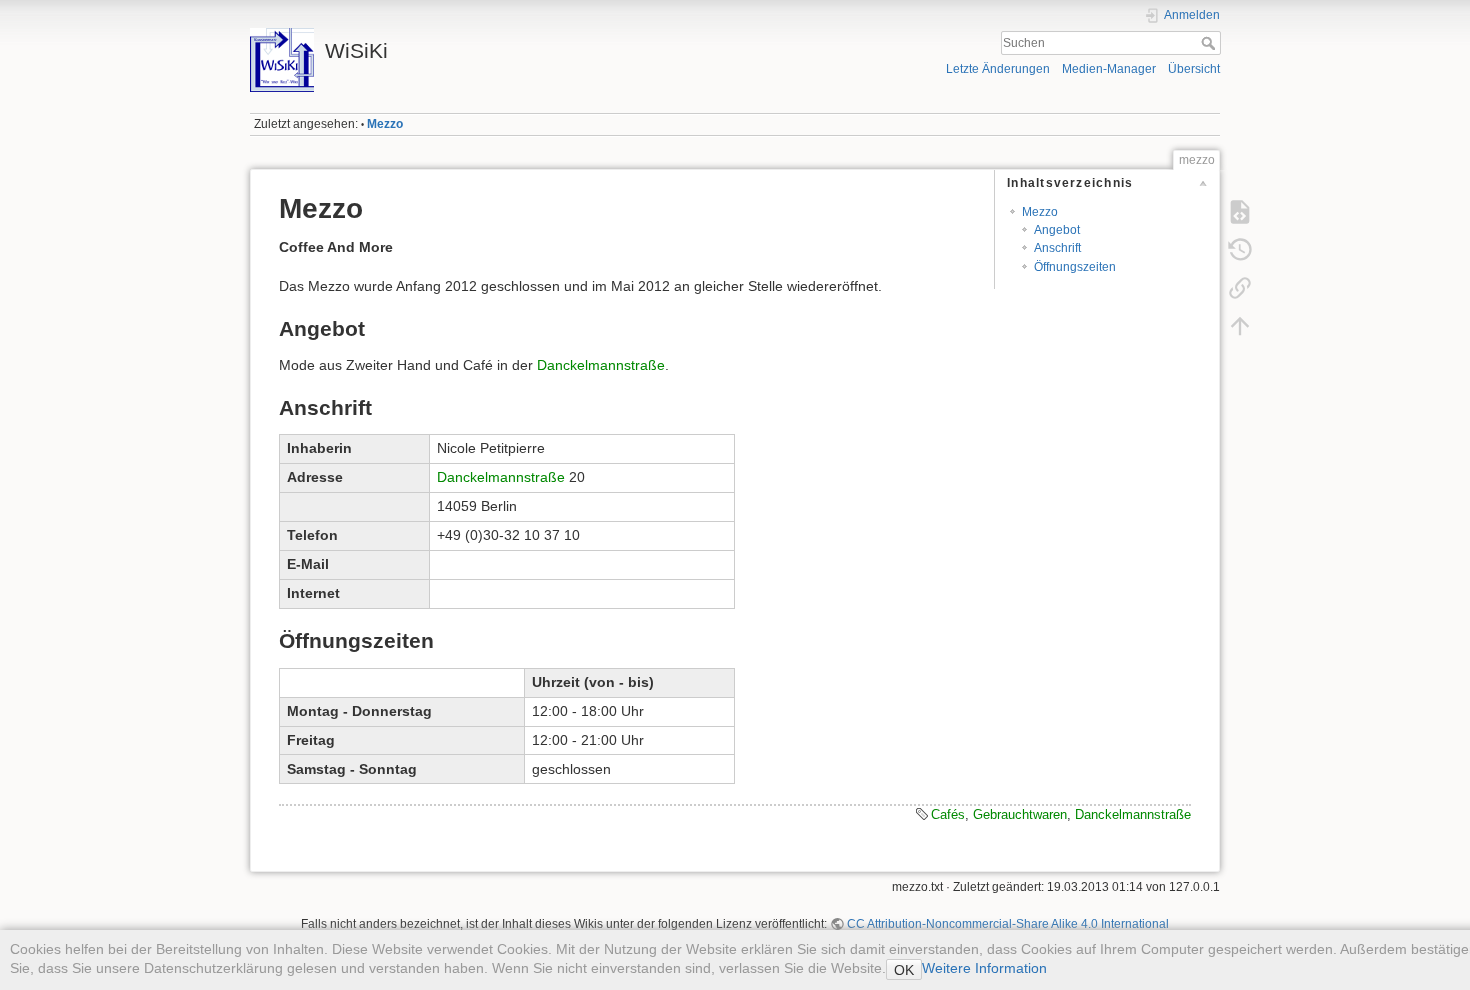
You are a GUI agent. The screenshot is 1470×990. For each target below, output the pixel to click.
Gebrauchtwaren (1020, 814)
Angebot (1057, 230)
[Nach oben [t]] (1240, 326)
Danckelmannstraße (601, 365)
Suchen (1210, 43)
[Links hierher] (1240, 288)
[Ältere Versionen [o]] (1240, 250)
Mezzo (385, 124)
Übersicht (1194, 69)
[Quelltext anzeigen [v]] (1240, 212)
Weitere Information (984, 968)
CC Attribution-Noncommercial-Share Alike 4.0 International (1008, 924)
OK (904, 970)
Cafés (948, 814)
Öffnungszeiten (1075, 267)
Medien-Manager (1109, 69)
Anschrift (1057, 248)
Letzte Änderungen (998, 69)
